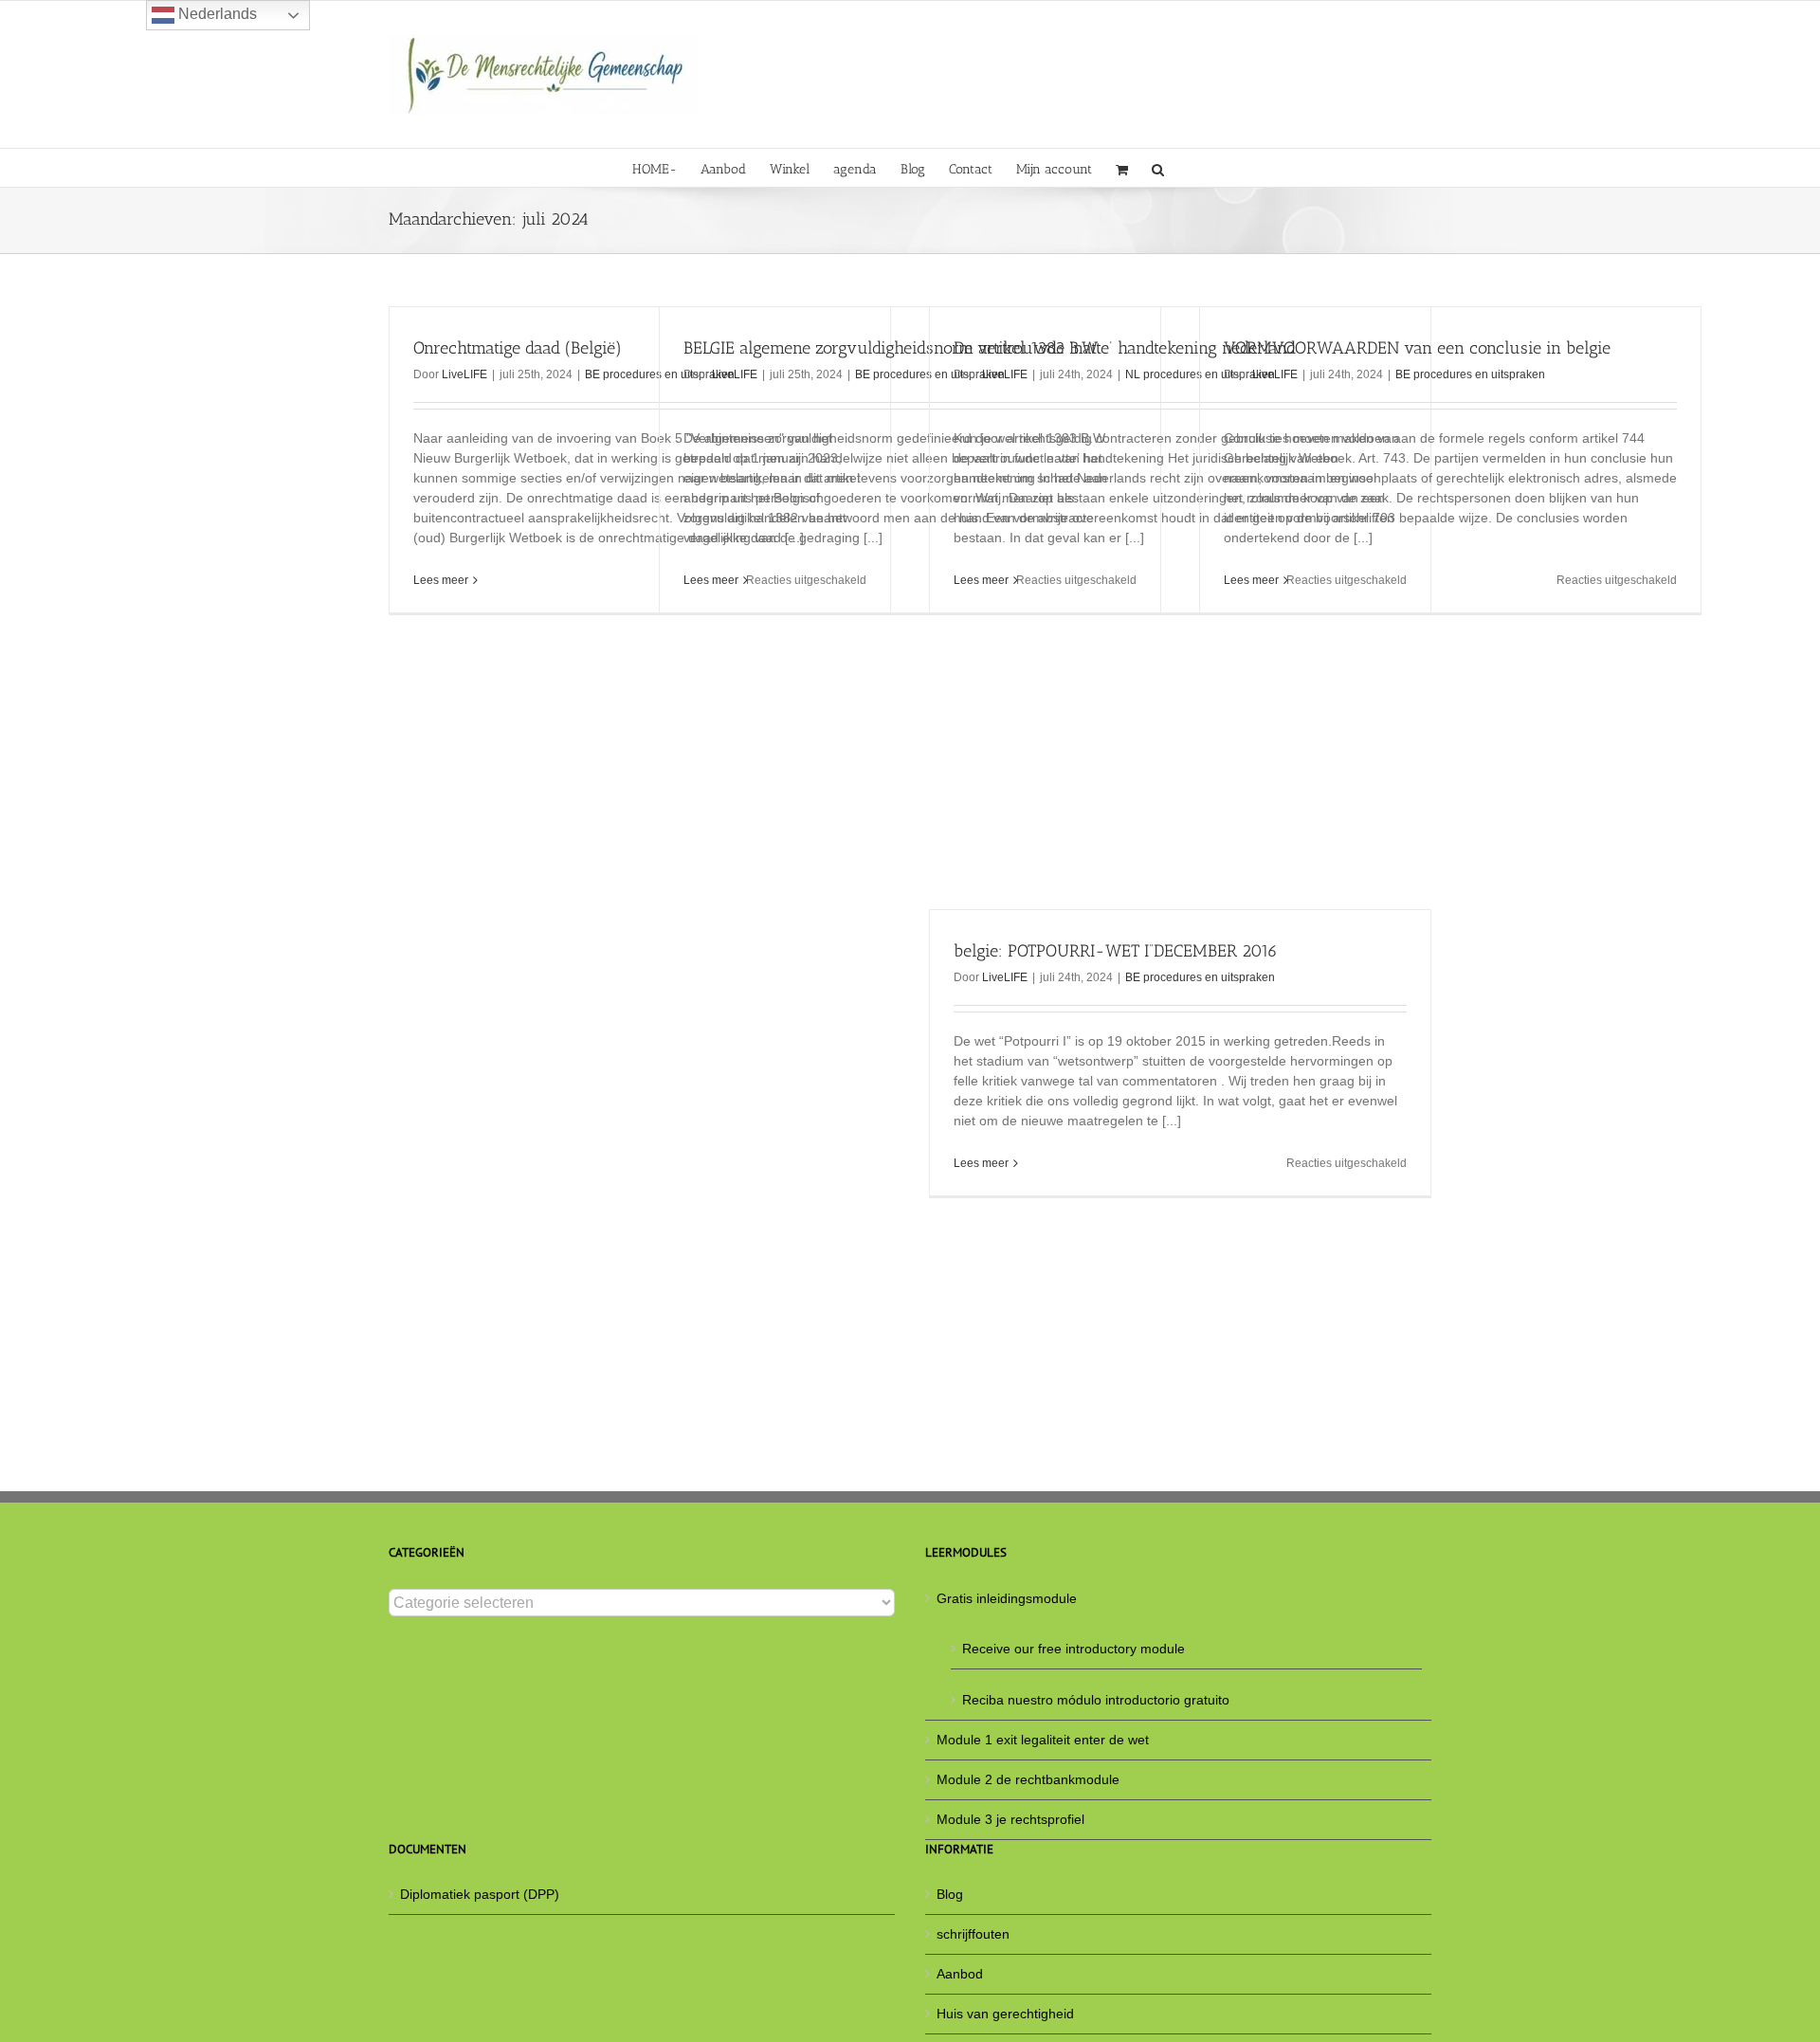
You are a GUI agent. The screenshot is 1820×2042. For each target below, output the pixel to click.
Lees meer (441, 580)
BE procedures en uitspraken (1470, 374)
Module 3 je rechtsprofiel (1010, 1819)
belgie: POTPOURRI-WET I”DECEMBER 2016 (1116, 951)
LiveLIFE (464, 374)
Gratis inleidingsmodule (1007, 1598)
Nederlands (216, 14)
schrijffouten (973, 1934)
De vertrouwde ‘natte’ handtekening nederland (1125, 348)
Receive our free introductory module (1074, 1649)
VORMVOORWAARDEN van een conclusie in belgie (1417, 348)
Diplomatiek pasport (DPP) (480, 1894)
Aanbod (960, 1974)
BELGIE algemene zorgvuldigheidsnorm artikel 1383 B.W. (892, 348)
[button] (1158, 168)
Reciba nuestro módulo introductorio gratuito (1096, 1700)
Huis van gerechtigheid (1005, 2014)
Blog (950, 1894)
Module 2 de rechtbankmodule (1028, 1779)
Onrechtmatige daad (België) (518, 348)
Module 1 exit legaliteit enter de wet (1043, 1740)
